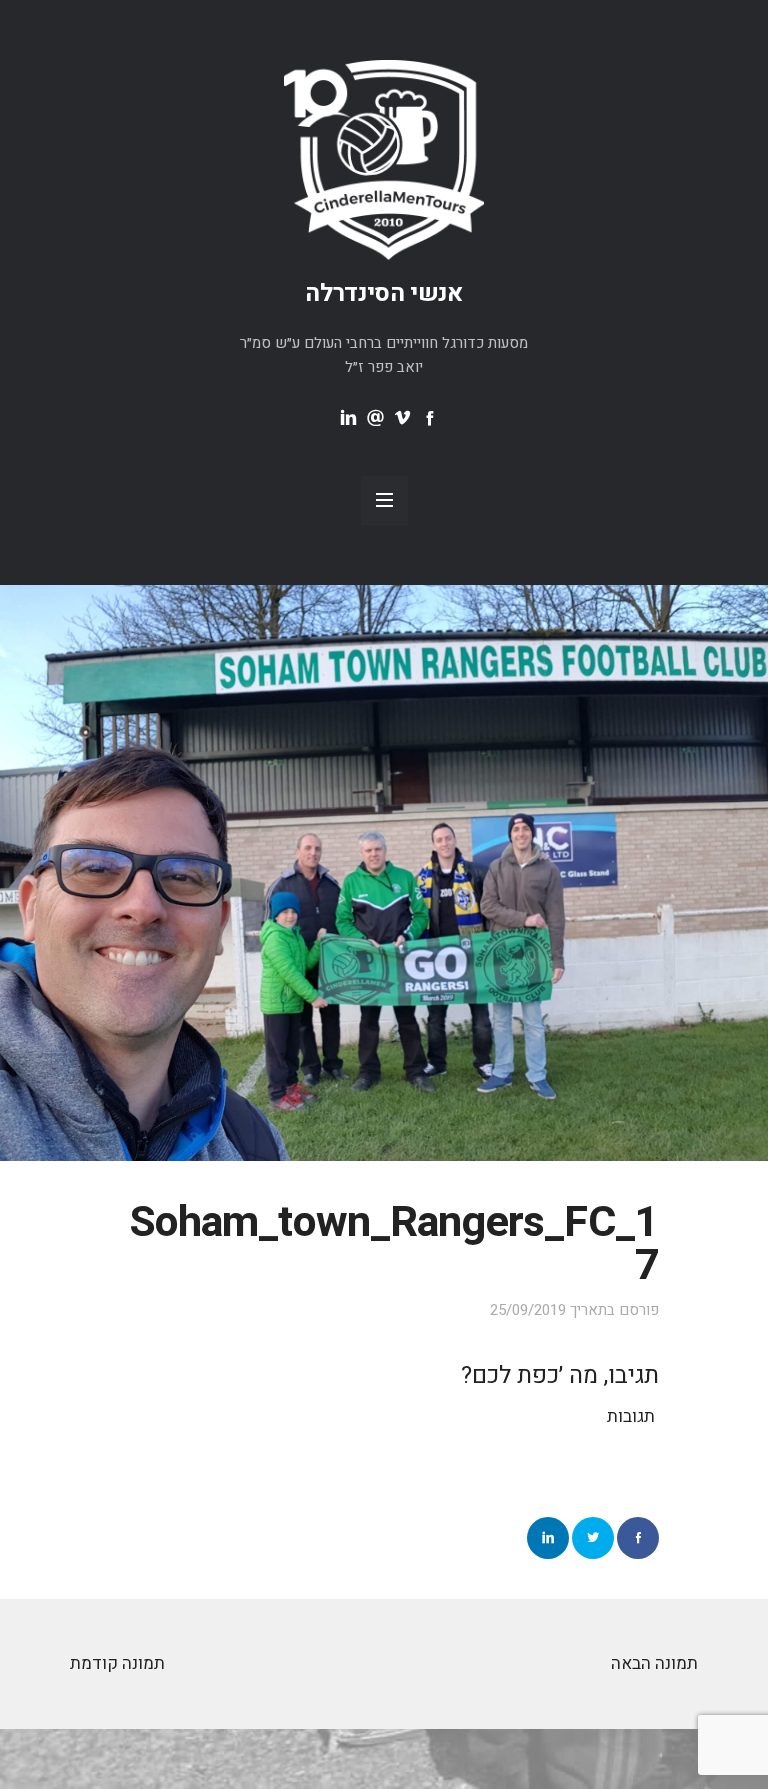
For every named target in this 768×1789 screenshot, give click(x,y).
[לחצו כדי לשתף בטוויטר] (593, 1538)
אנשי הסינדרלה (384, 293)
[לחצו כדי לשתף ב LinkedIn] (548, 1538)
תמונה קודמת (117, 1663)
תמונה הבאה (654, 1663)
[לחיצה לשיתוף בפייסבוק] (638, 1538)
